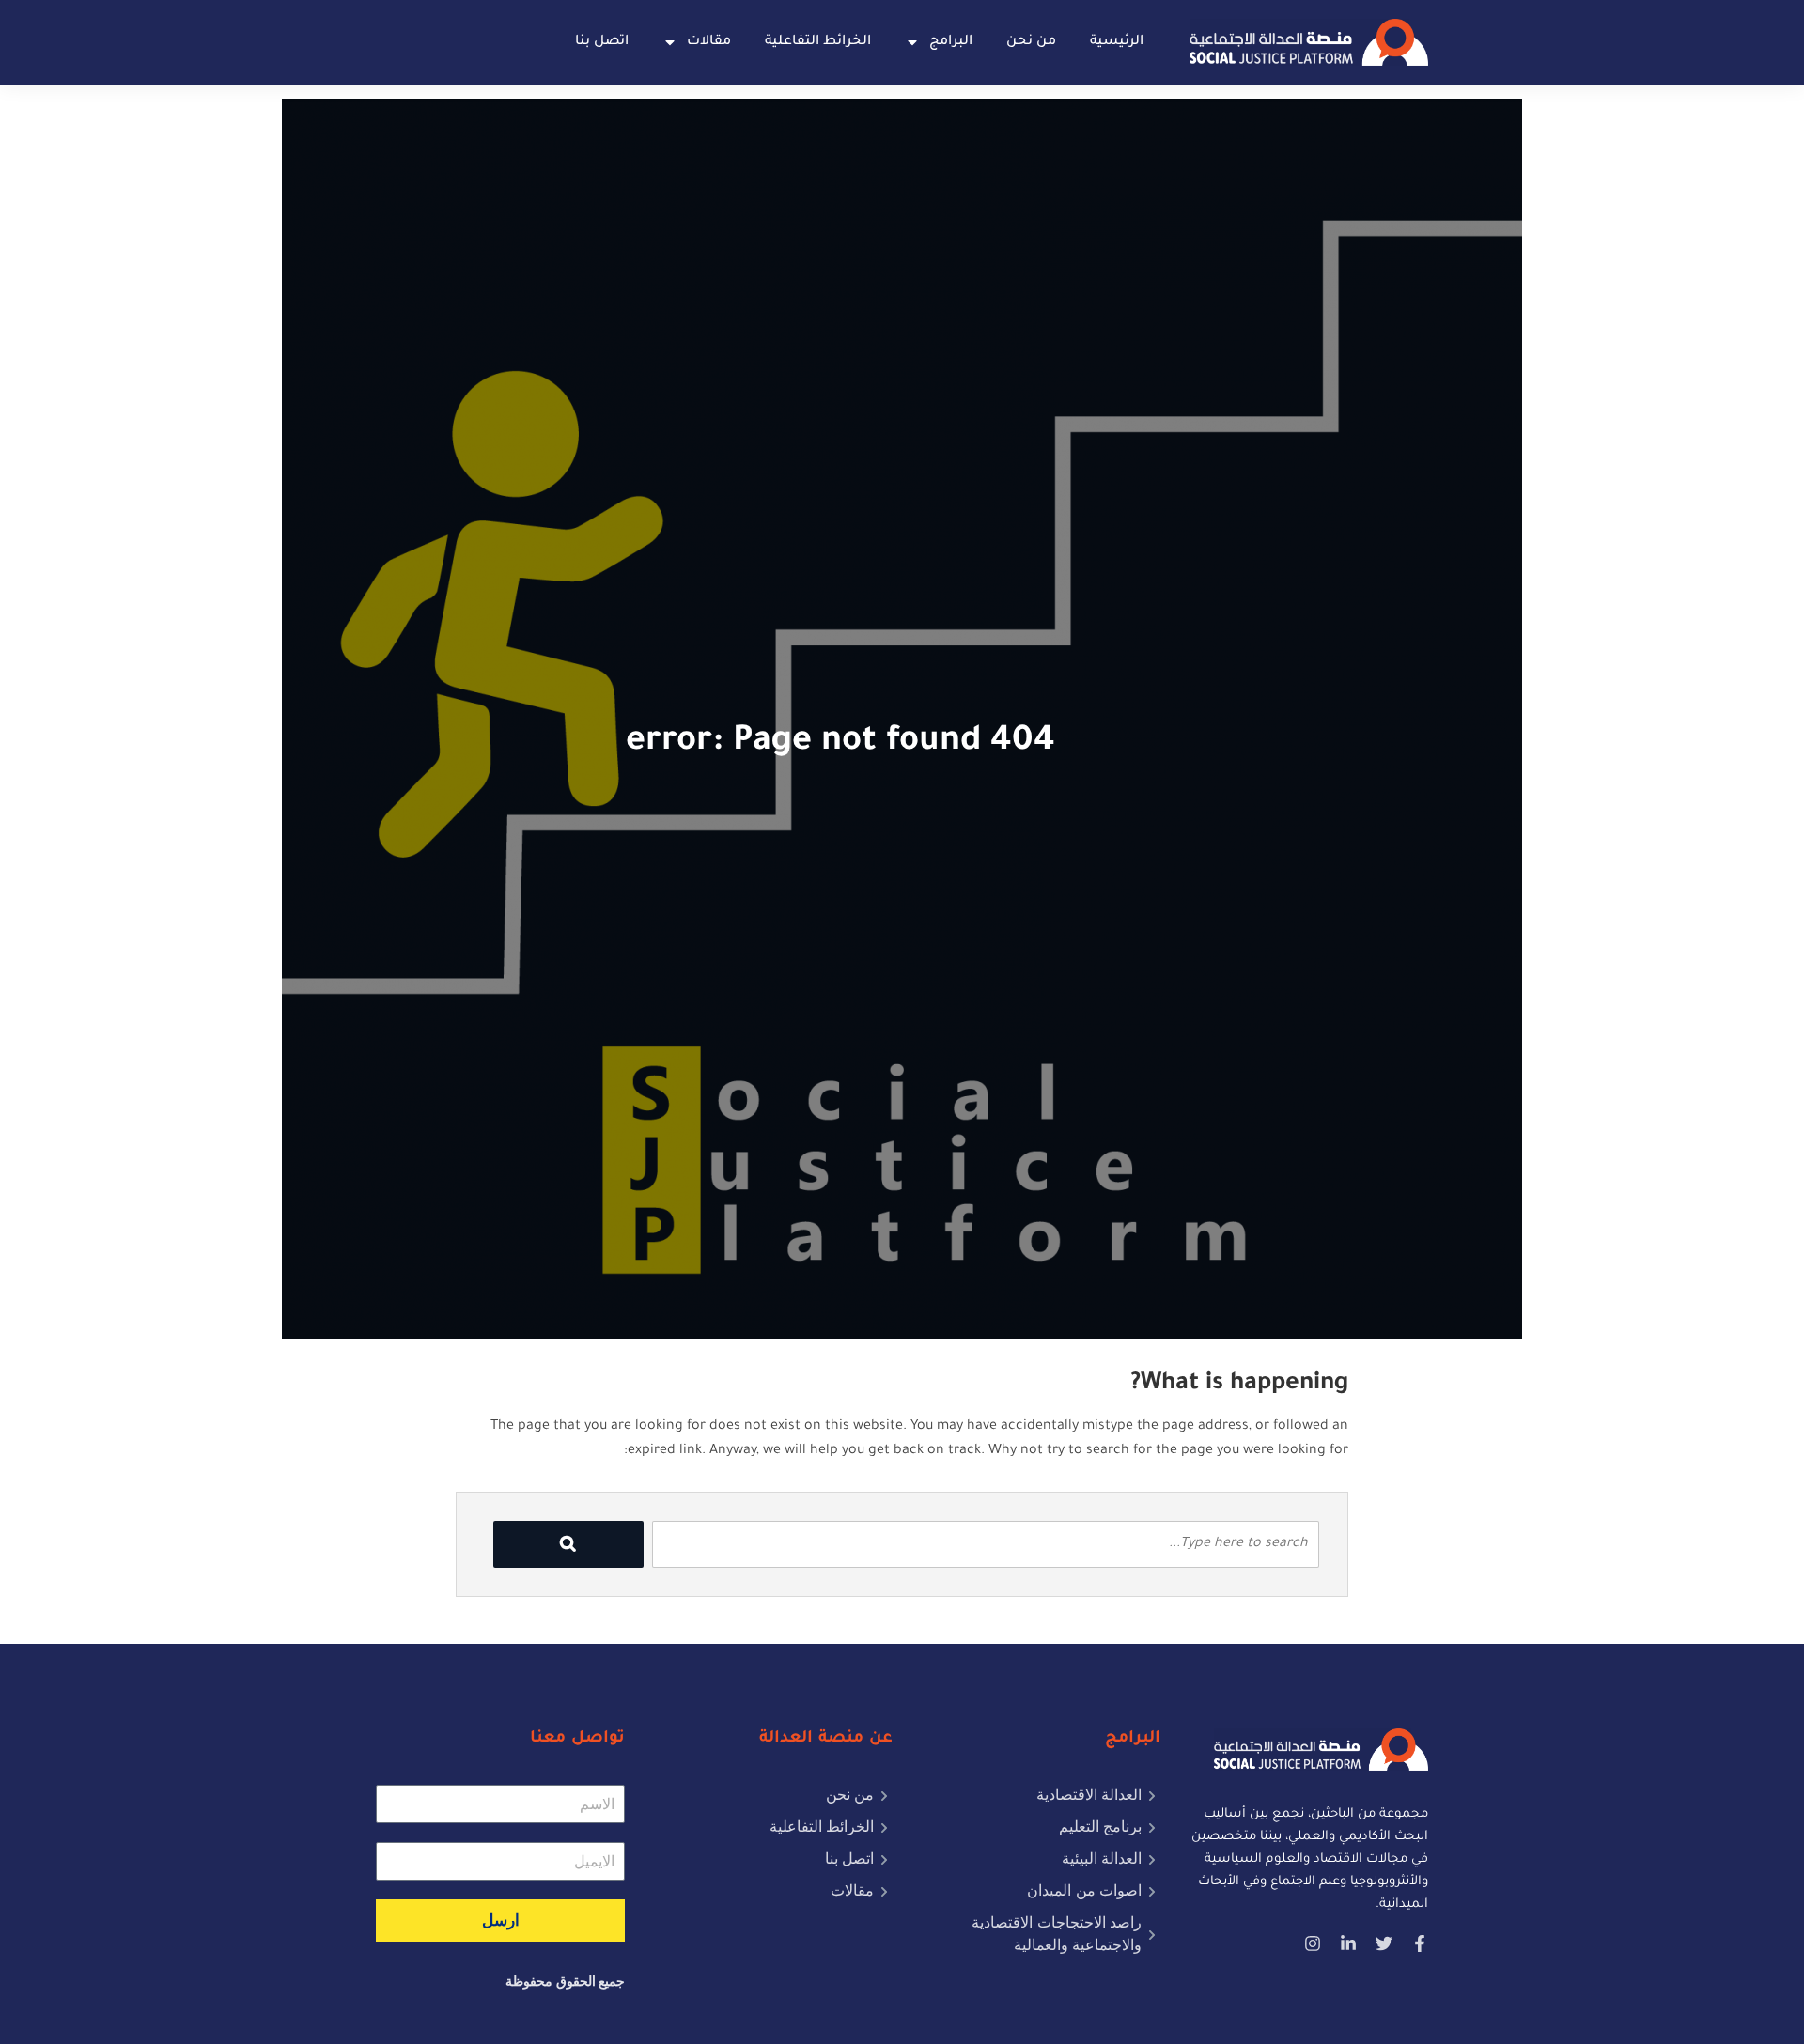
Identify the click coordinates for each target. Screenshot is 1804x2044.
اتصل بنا (602, 42)
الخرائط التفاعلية (818, 42)
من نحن (1031, 42)
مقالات (709, 42)
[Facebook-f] (1420, 1943)
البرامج (951, 42)
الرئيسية (1117, 42)
